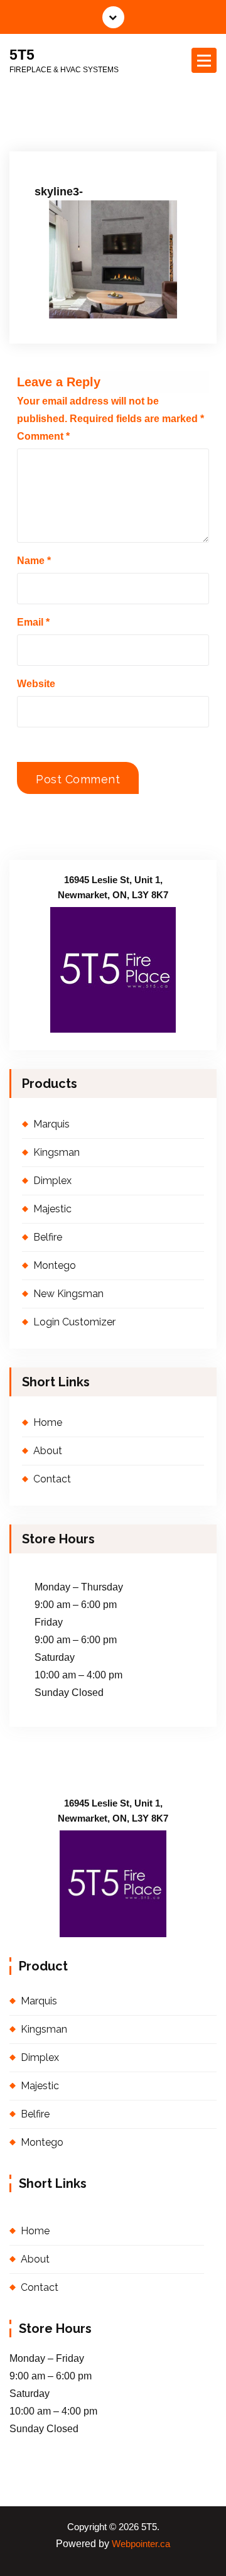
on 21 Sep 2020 (78, 145)
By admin (149, 145)
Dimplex (52, 1181)
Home (48, 1422)
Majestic (52, 1209)
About (48, 1451)
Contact (52, 1479)
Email (33, 622)
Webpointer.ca (141, 2544)
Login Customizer (74, 1322)
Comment (43, 436)
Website (36, 684)
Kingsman (56, 1152)
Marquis (51, 1124)
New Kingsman (68, 1294)
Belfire (48, 1237)
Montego (55, 1265)
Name (34, 561)
